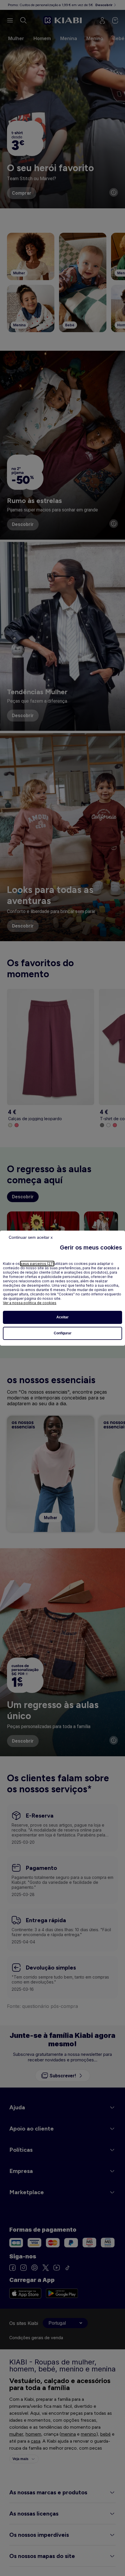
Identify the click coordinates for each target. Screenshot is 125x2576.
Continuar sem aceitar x (31, 1237)
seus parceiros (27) (37, 1264)
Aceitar (63, 1317)
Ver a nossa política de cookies (30, 1303)
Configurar (63, 1333)
